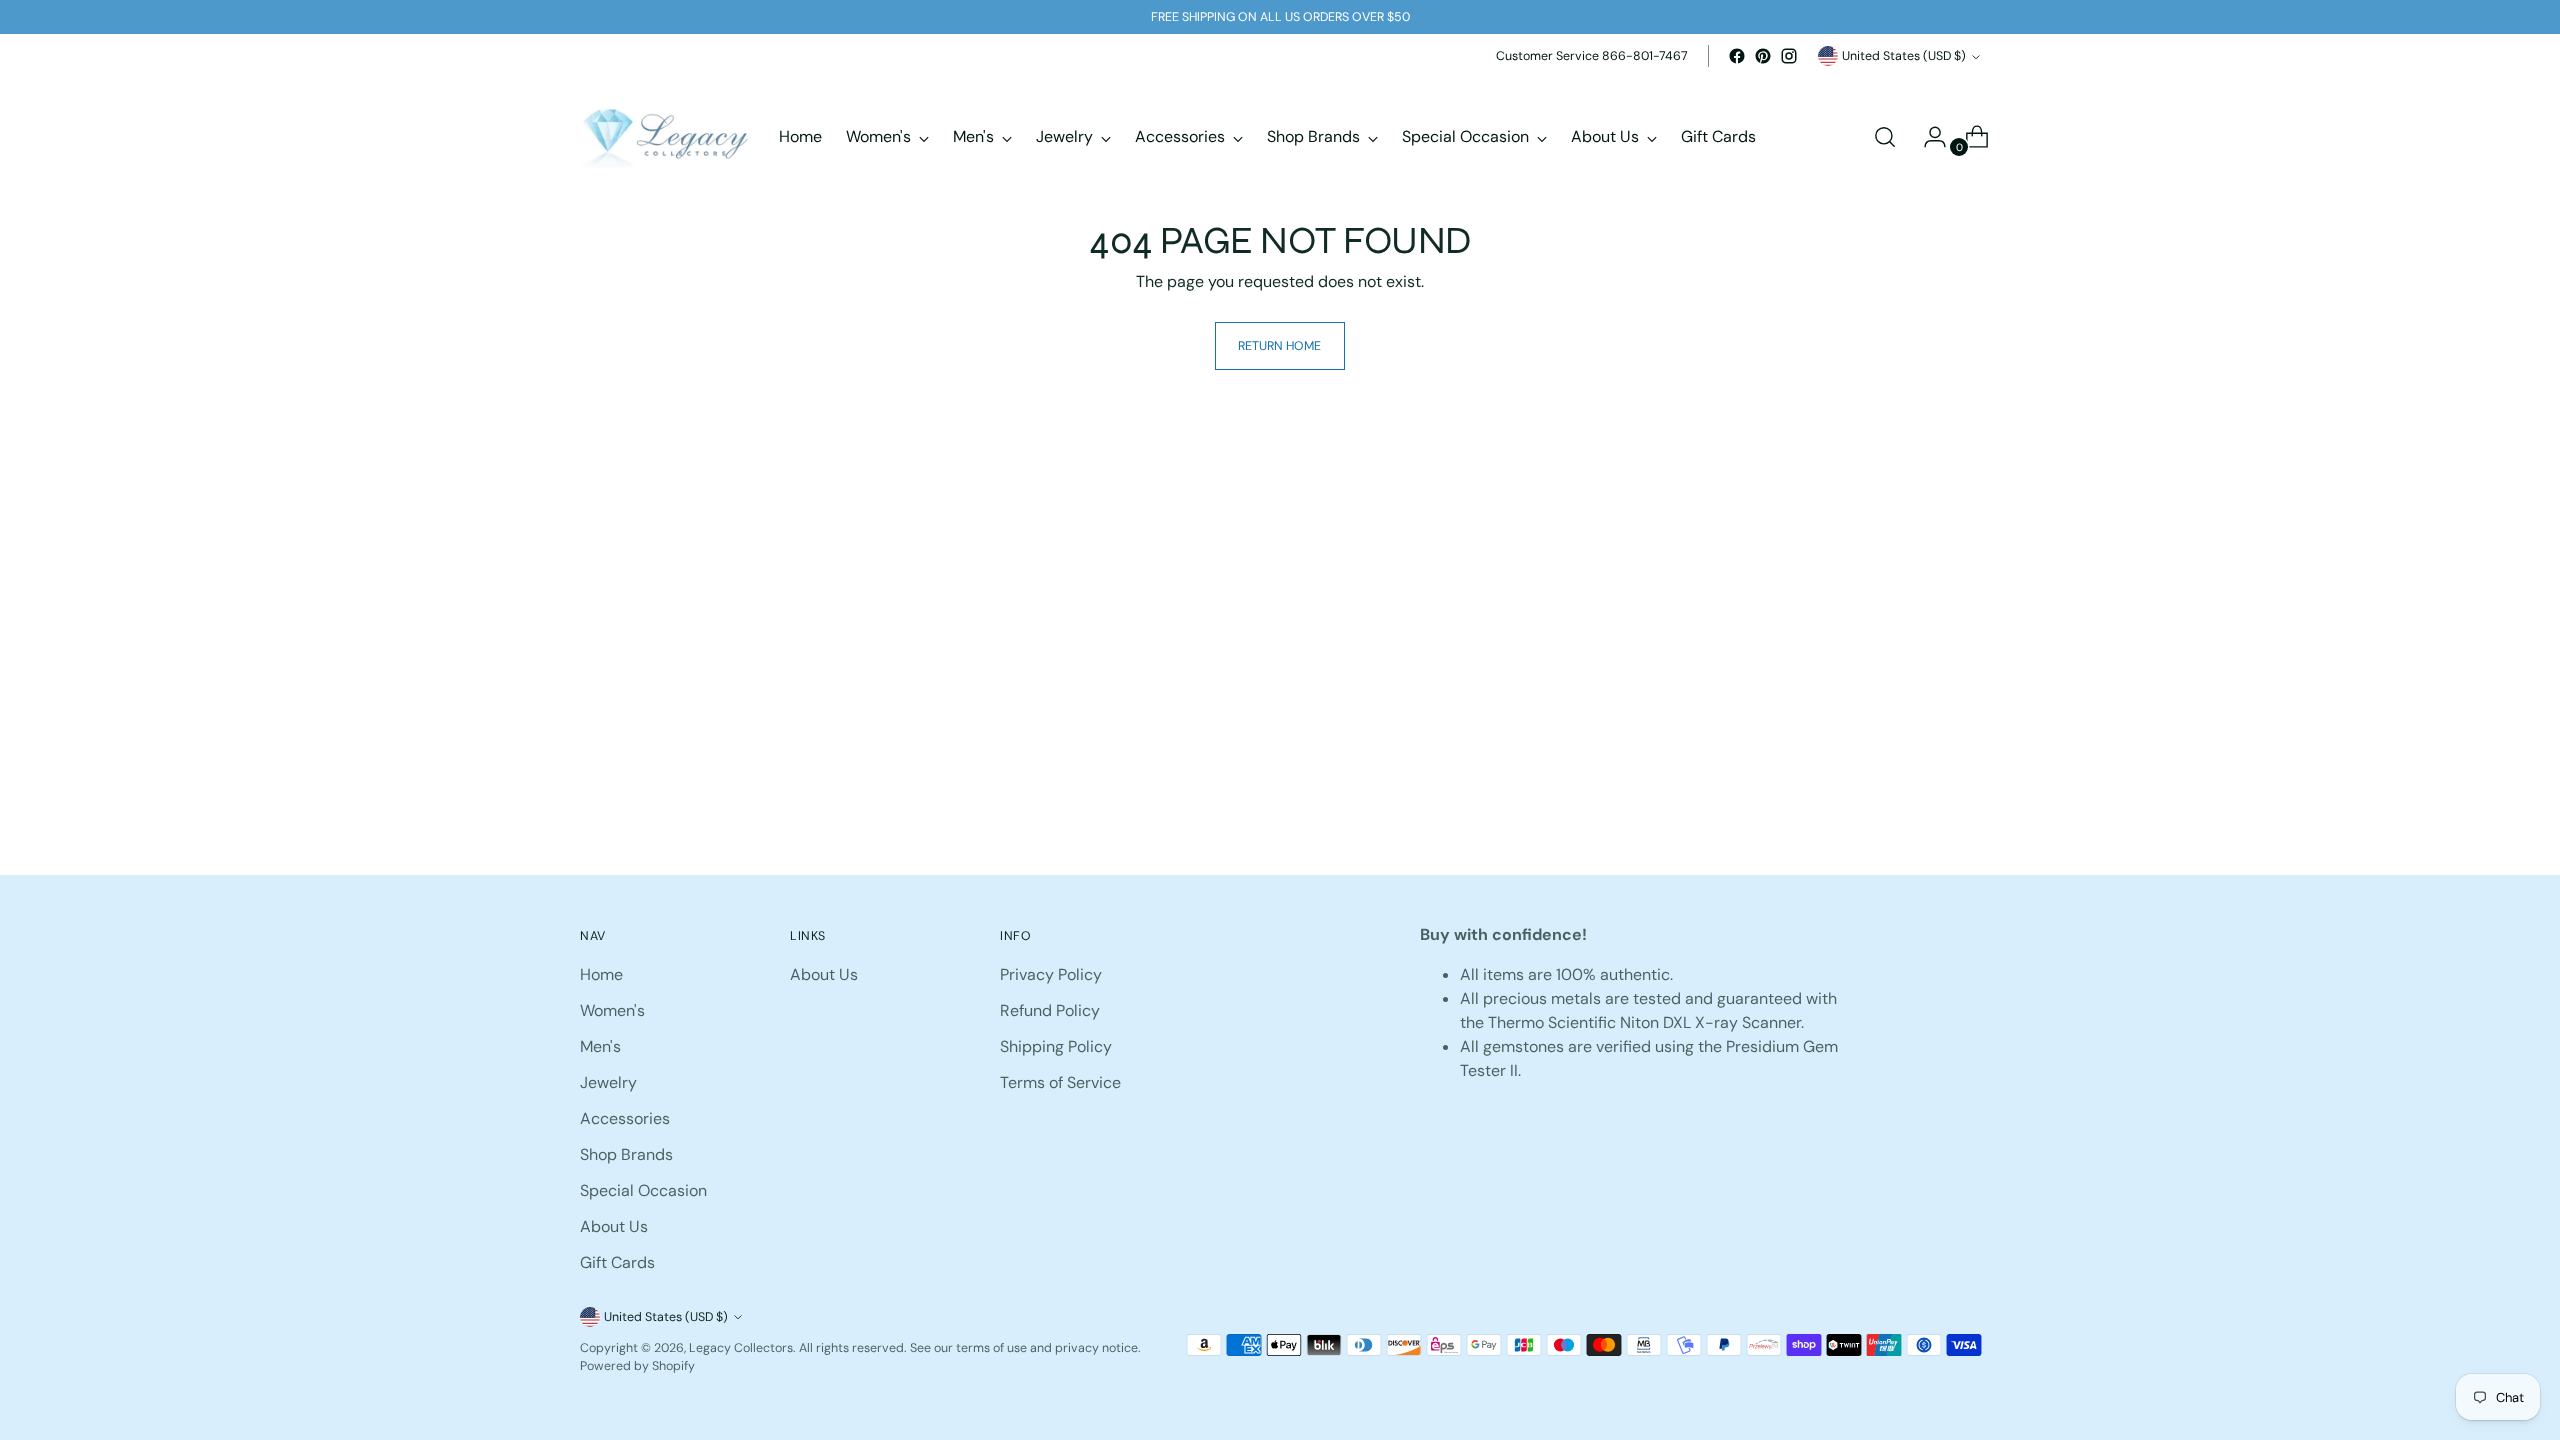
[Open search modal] (1885, 137)
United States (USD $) (1904, 56)
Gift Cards (617, 1262)
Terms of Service (1060, 1082)
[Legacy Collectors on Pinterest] (1763, 56)
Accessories (625, 1118)
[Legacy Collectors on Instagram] (1789, 56)
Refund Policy (1050, 1010)
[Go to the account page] (1927, 137)
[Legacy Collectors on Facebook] (1737, 56)
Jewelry (608, 1082)
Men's (600, 1046)
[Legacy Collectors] (665, 137)
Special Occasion (643, 1190)
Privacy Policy (1051, 974)
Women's (612, 1010)
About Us (614, 1226)
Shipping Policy (1056, 1046)
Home (601, 974)
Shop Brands (626, 1154)
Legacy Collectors (741, 1348)
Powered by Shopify (637, 1366)
